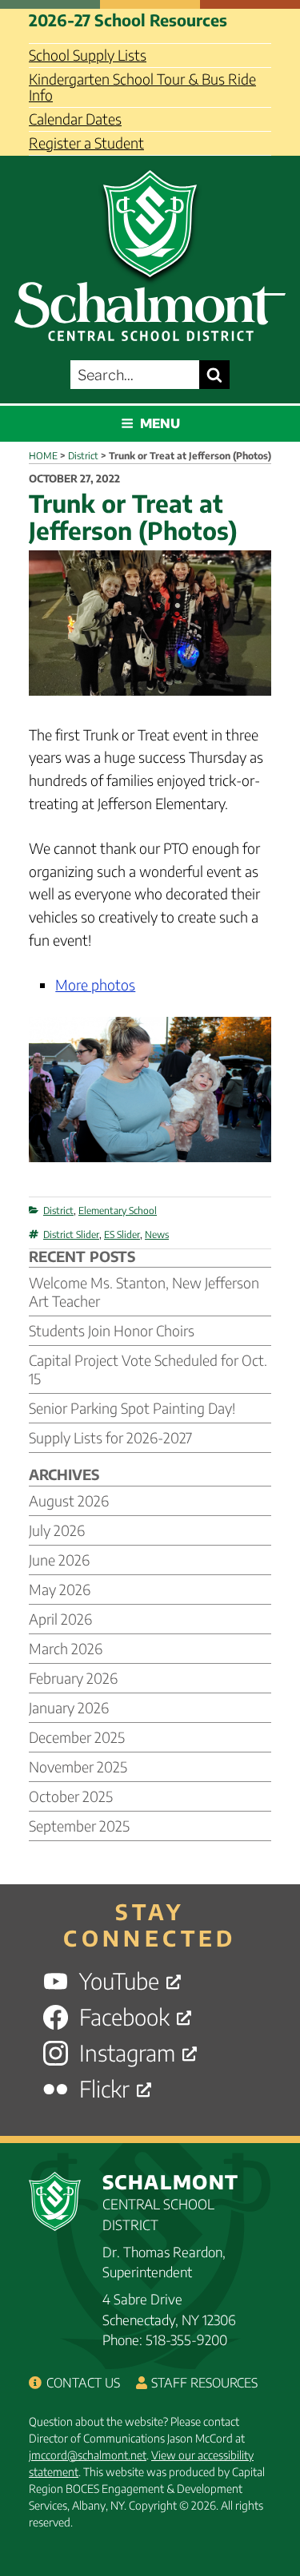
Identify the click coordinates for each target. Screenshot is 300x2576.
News (157, 1234)
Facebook (124, 2017)
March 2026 (66, 1648)
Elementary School (118, 1211)
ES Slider (122, 1234)
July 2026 (57, 1530)
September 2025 (79, 1826)
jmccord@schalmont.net (88, 2455)
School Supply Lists (88, 55)
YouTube (119, 1981)
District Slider (71, 1234)
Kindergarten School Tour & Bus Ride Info (142, 87)
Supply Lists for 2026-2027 (110, 1437)
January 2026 (69, 1707)
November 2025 (78, 1766)
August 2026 (69, 1500)
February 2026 (73, 1678)
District (58, 1211)
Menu (160, 423)
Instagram (127, 2053)
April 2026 (60, 1619)
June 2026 (59, 1560)
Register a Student (86, 143)
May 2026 (60, 1589)
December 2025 (77, 1737)
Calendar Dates (75, 119)
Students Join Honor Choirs (112, 1330)
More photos (95, 984)
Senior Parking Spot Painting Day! (132, 1408)
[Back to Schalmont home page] (150, 251)
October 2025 (71, 1796)
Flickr (104, 2089)
